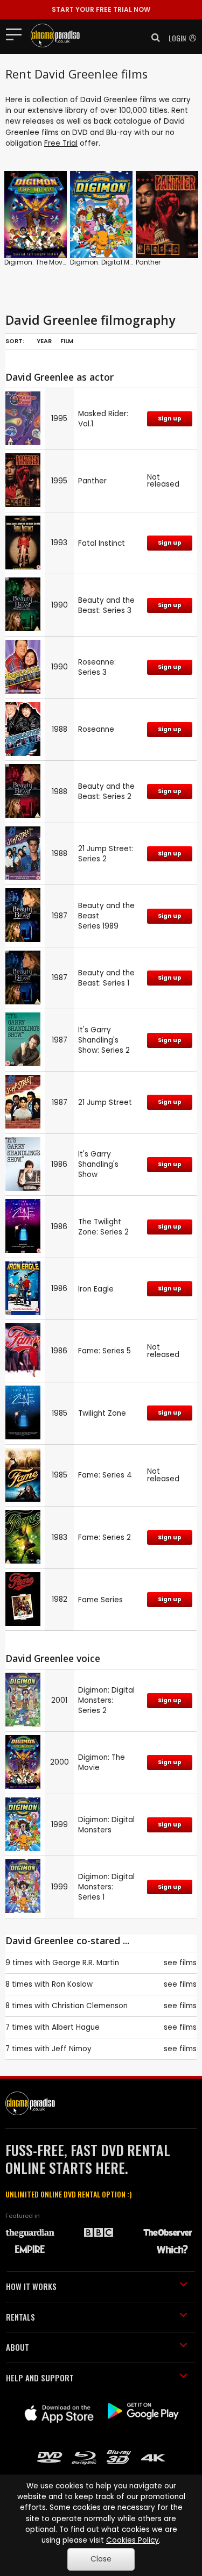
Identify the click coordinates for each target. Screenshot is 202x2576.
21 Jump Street (105, 1103)
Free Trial (61, 143)
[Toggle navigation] (17, 34)
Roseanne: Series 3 (97, 667)
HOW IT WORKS (31, 2286)
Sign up (170, 419)
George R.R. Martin (86, 1963)
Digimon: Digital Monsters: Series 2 (106, 1700)
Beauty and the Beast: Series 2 (106, 791)
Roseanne (96, 729)
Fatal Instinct (102, 543)
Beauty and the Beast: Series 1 (106, 978)
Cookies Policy (133, 2540)
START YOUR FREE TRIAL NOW (101, 9)
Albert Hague (76, 2027)
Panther (148, 262)
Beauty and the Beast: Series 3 (106, 605)
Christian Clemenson (90, 2006)
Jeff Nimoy (72, 2049)
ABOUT (18, 2347)
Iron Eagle (96, 1289)
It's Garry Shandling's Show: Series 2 (104, 1040)
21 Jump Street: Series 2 (106, 854)
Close (101, 2559)
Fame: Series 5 (105, 1351)
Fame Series (100, 1600)
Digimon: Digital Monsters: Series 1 (106, 1887)
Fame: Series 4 (105, 1475)
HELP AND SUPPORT (40, 2378)
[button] (152, 38)
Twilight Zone (102, 1413)
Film (67, 341)
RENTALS (20, 2317)
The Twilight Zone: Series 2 (103, 1227)
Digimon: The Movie (36, 262)
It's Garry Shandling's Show (98, 1164)
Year (44, 341)
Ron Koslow (72, 1984)
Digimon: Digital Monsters (112, 262)
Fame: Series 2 (105, 1537)
